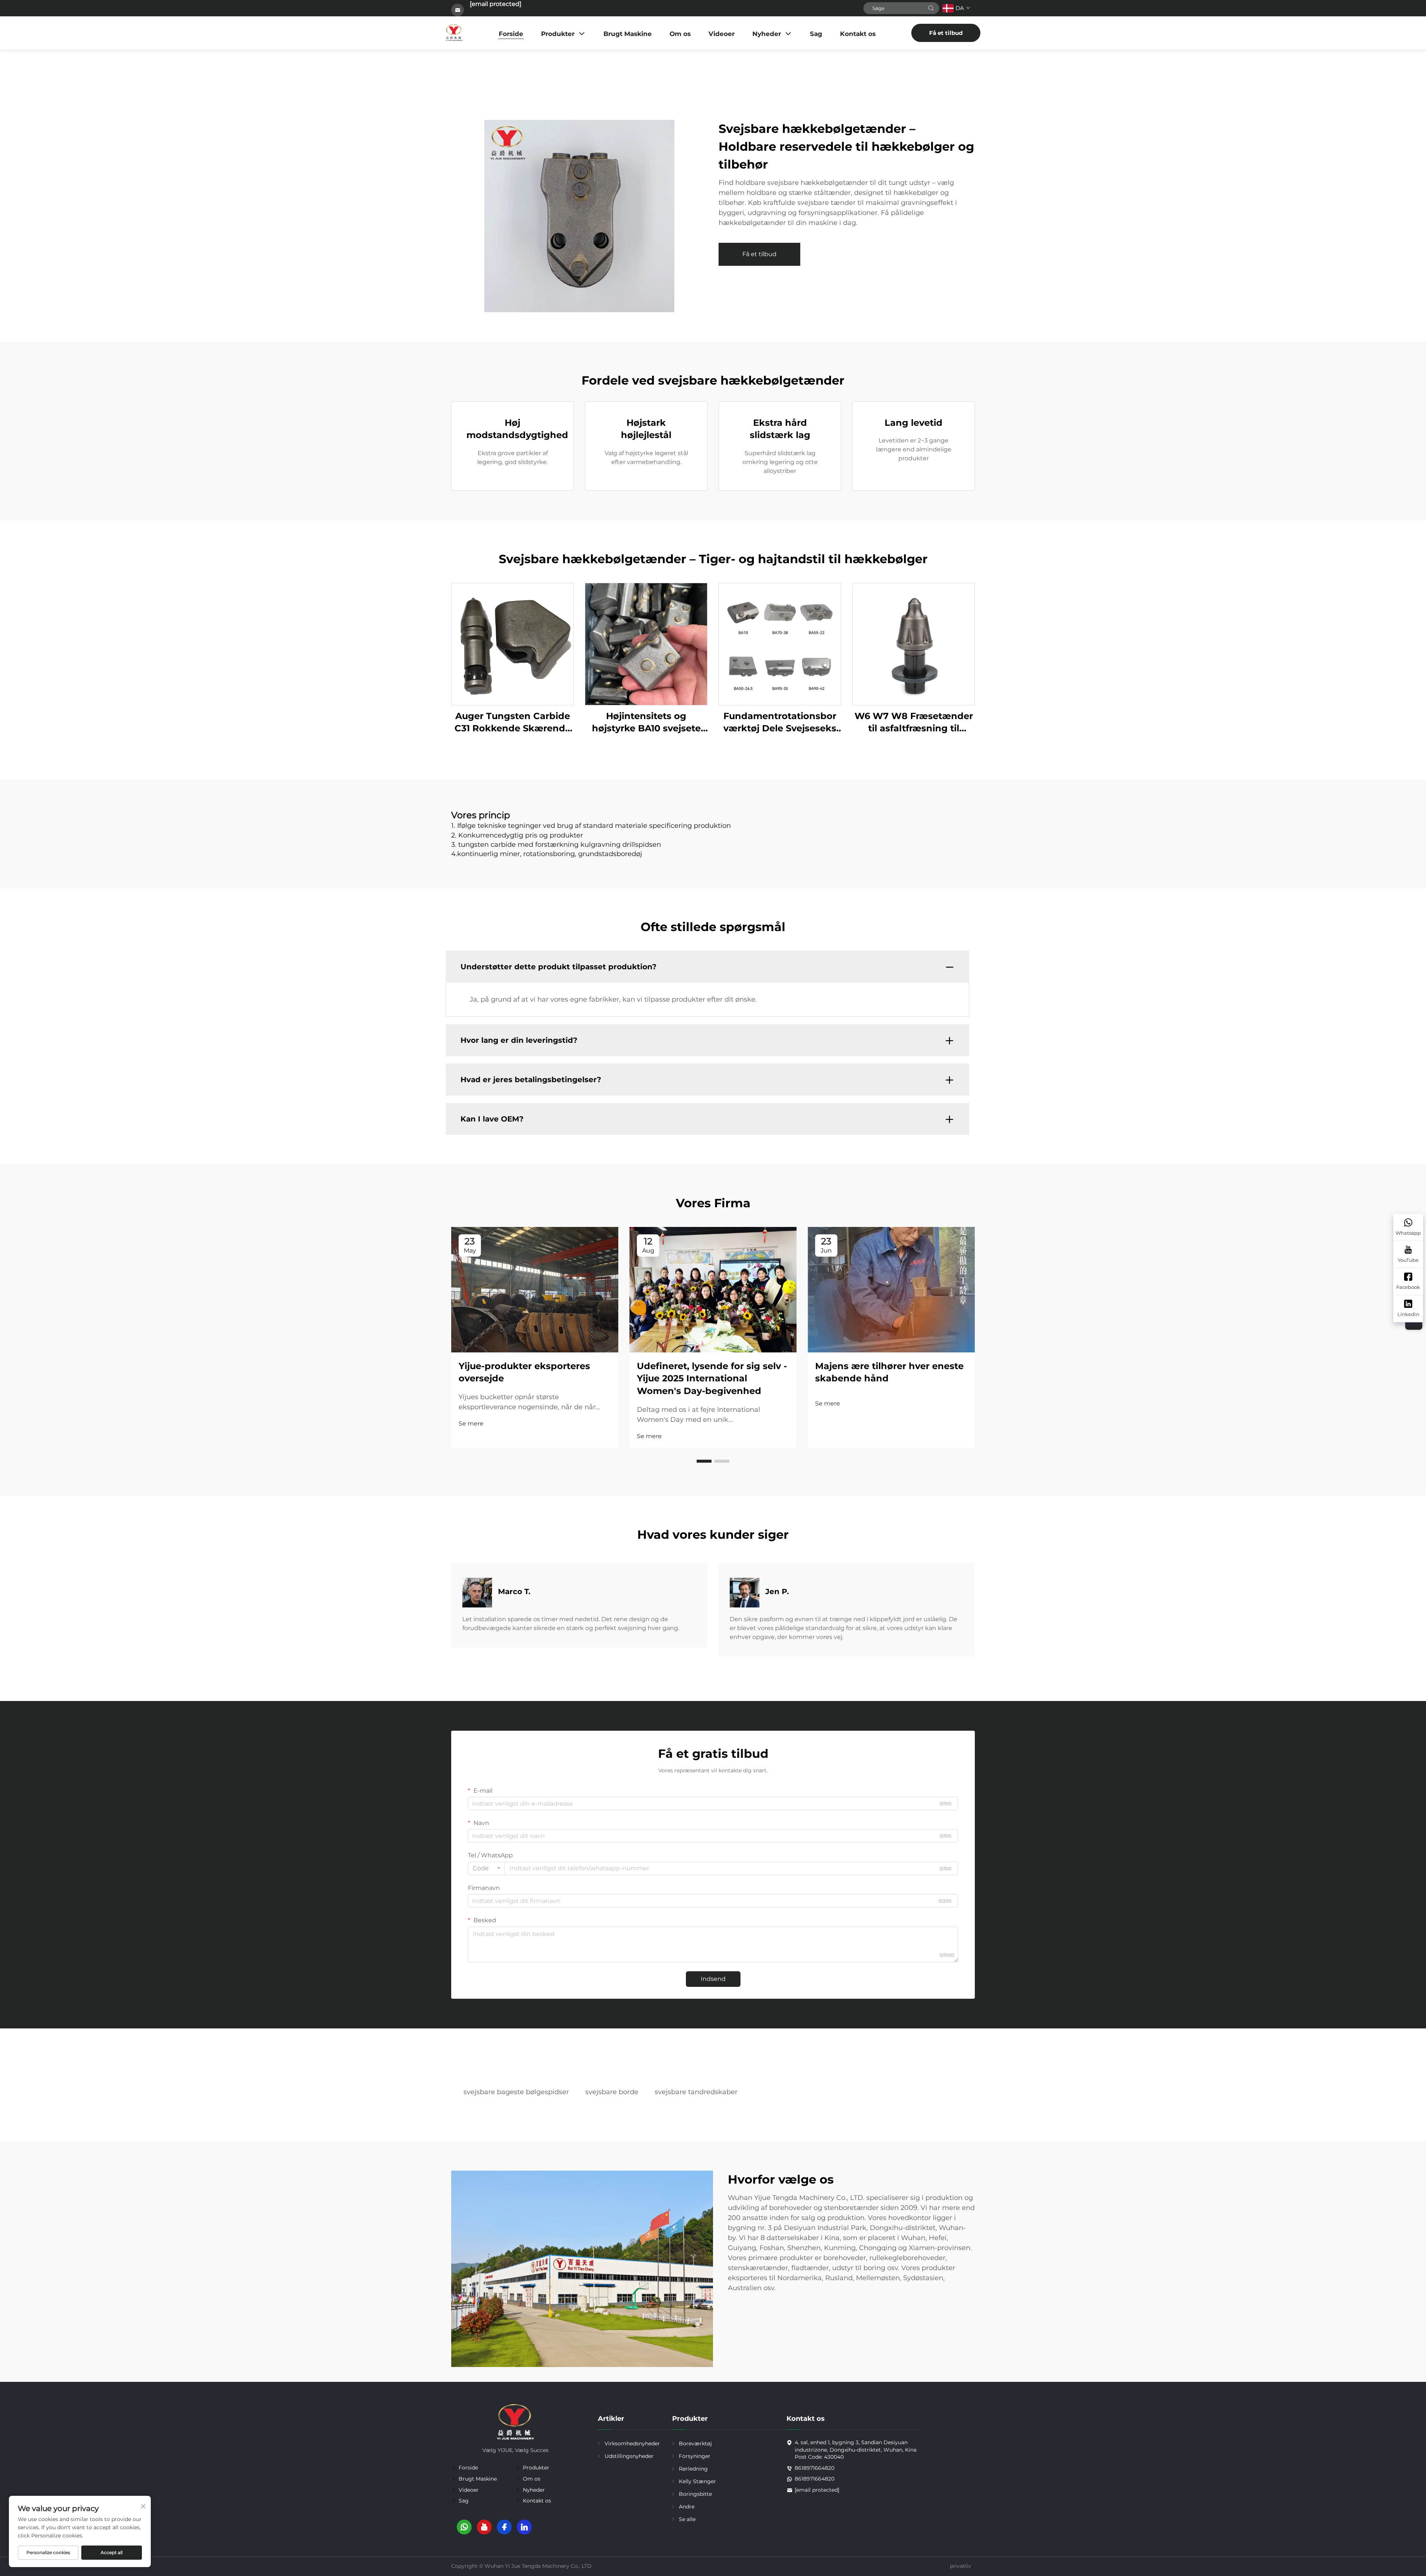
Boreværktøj (695, 2443)
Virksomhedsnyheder (632, 2443)
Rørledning (693, 2469)
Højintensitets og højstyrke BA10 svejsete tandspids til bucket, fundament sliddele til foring (646, 723)
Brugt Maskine (628, 34)
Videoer (722, 34)
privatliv (961, 2566)
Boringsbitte (695, 2494)
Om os (680, 34)
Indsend (713, 1979)
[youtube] (484, 2527)
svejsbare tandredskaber (696, 2092)
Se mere (471, 1424)
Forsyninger (695, 2456)
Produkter (558, 34)
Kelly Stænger (697, 2481)
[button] (704, 1461)
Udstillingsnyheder (629, 2456)
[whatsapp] (464, 2527)
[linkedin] (524, 2527)
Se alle (687, 2519)
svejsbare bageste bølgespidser (516, 2092)
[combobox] (486, 1868)
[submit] (931, 8)
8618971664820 (815, 2468)
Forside (511, 34)
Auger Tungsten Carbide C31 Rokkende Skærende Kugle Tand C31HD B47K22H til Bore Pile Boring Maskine (513, 723)
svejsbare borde (612, 2092)
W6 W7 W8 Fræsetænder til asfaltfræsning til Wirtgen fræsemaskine (914, 723)
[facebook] (504, 2527)
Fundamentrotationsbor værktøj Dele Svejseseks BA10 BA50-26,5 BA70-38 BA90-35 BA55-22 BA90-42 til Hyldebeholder (780, 723)
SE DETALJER (512, 644)
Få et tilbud (946, 33)
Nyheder (767, 34)
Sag (816, 34)
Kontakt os (858, 34)
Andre (687, 2507)
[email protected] (496, 4)
